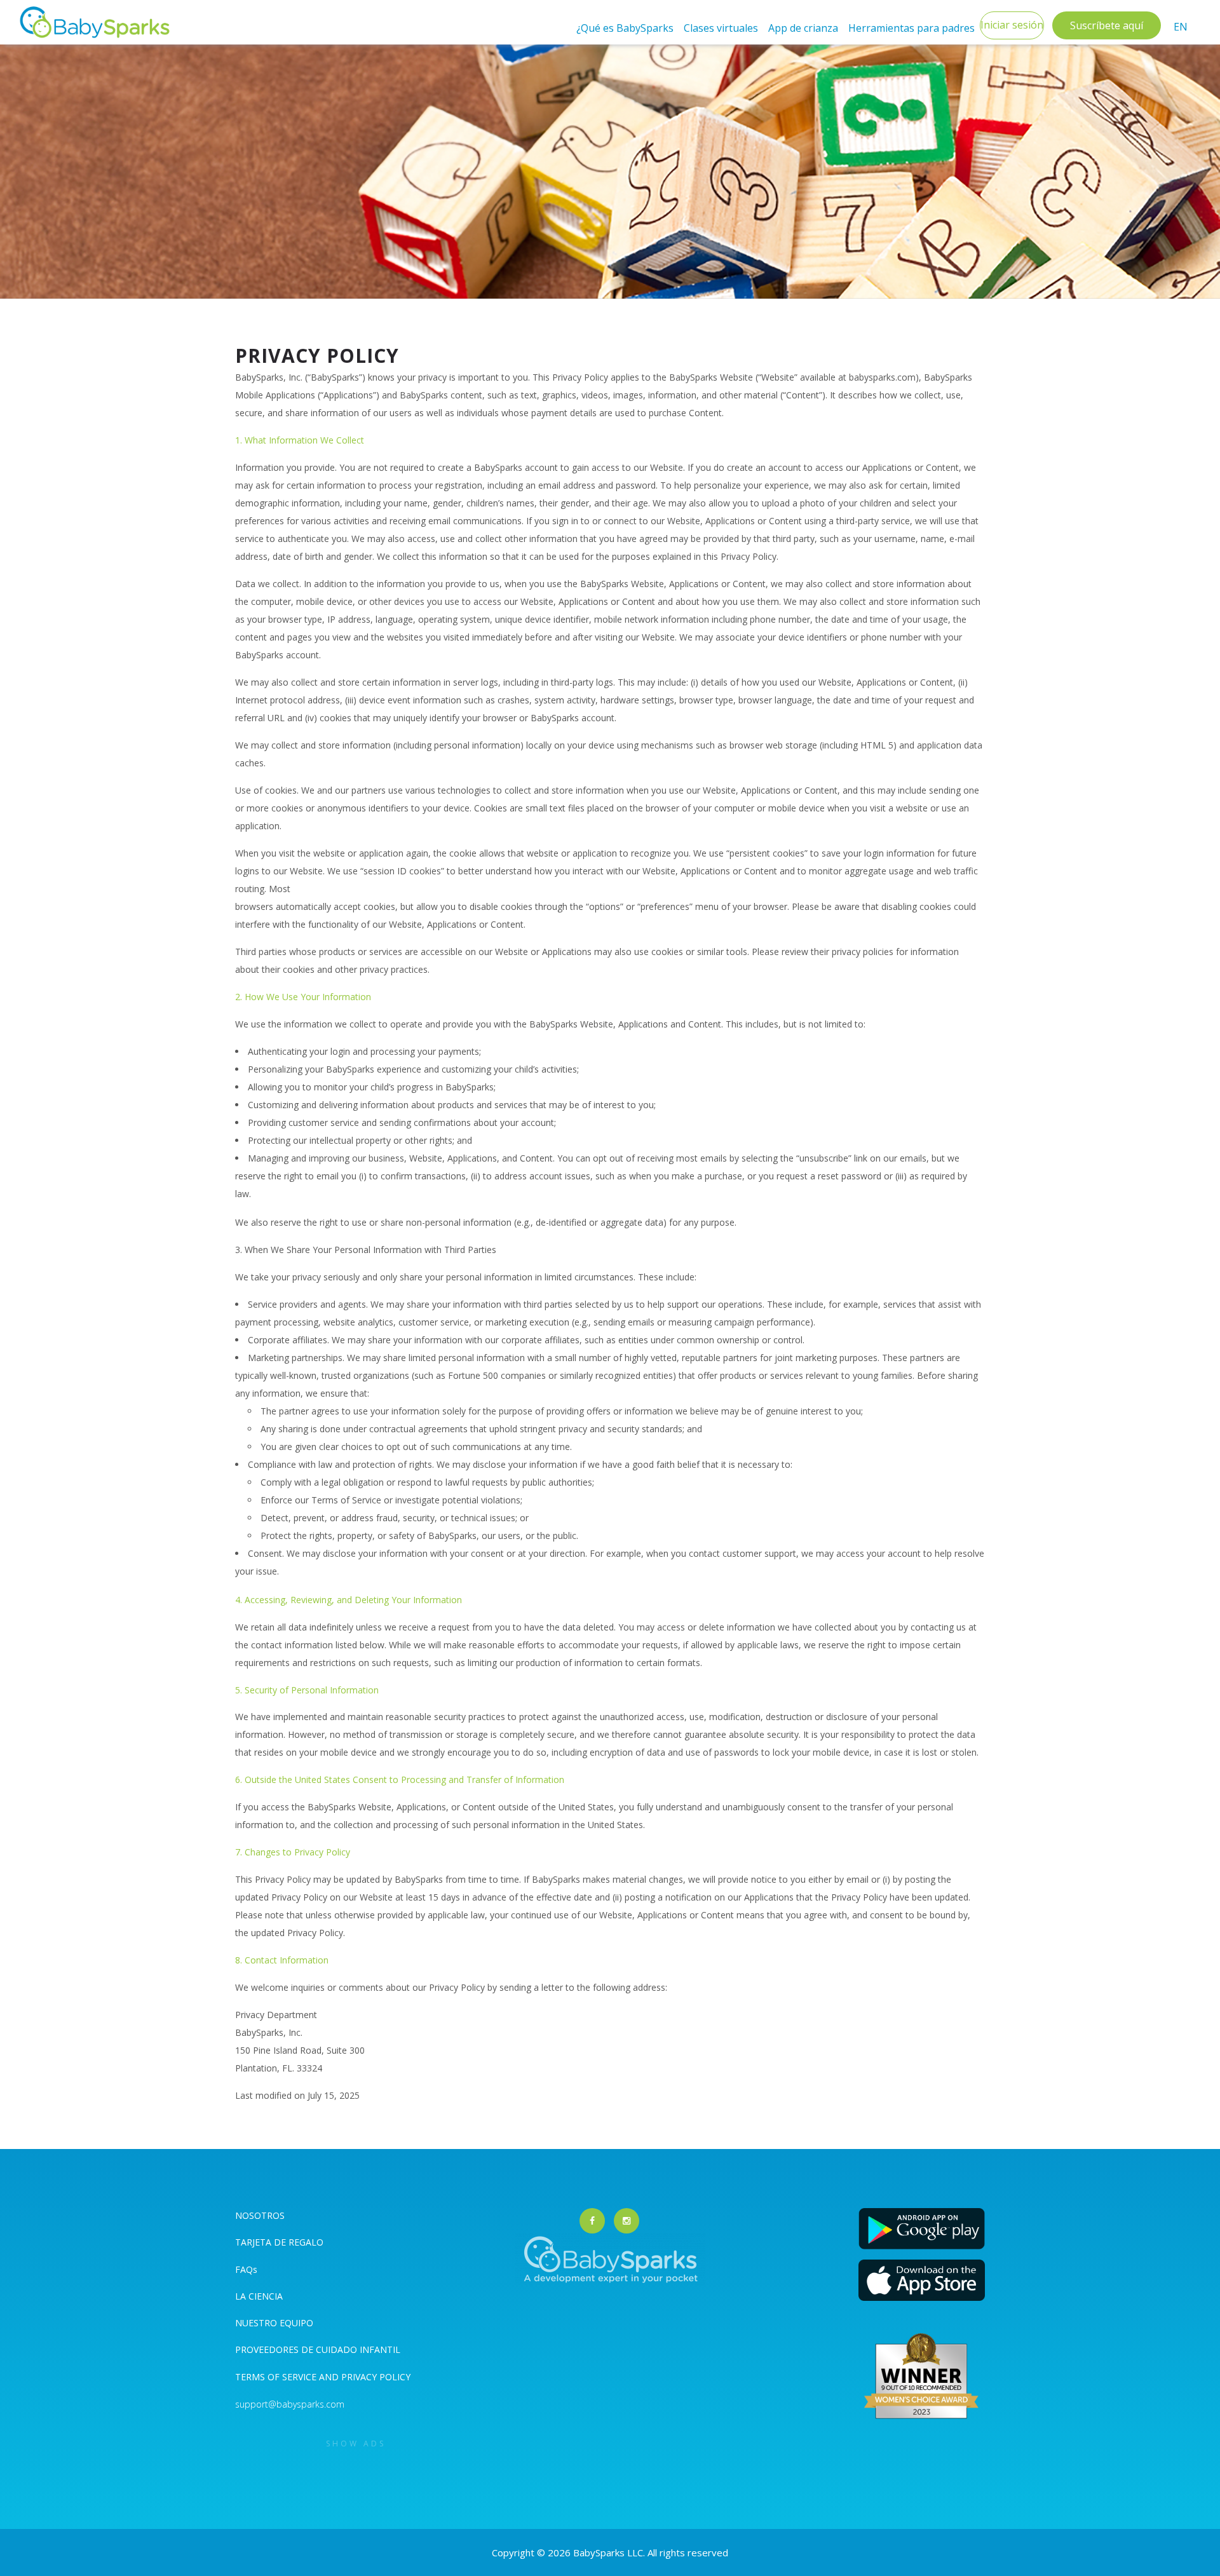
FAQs (246, 2269)
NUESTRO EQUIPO (274, 2323)
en (1181, 27)
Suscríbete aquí (1107, 25)
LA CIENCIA (259, 2296)
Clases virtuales (721, 28)
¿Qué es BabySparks (625, 28)
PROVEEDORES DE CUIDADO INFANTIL (318, 2349)
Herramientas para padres (912, 28)
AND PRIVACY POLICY (365, 2377)
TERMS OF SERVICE (277, 2377)
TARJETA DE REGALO (279, 2242)
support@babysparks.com (290, 2404)
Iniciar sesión (1012, 25)
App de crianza (803, 28)
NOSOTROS (260, 2215)
